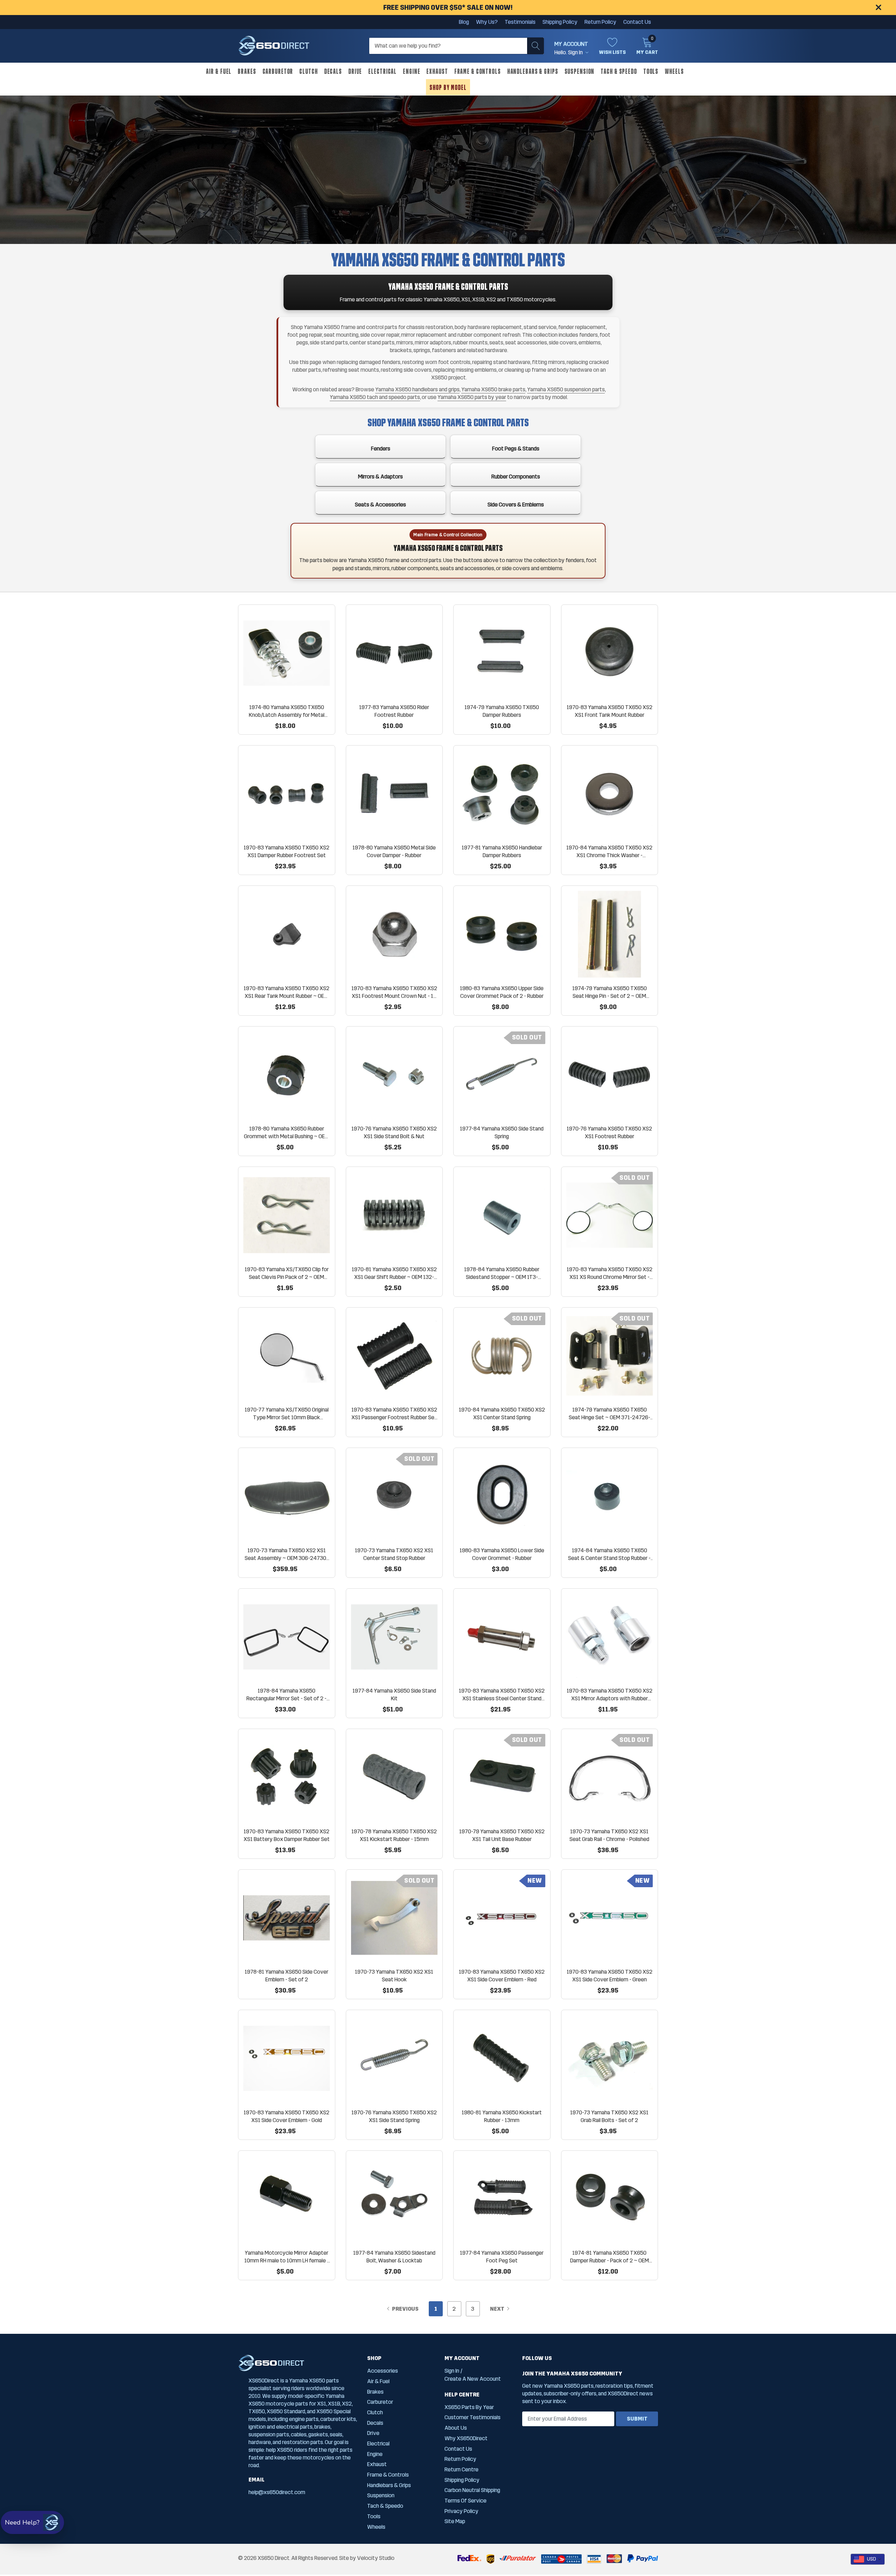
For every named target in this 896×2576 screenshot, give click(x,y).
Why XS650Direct (466, 2438)
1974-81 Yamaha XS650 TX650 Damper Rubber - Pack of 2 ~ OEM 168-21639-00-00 (610, 2257)
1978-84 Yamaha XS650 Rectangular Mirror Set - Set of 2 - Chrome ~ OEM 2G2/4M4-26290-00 (286, 1695)
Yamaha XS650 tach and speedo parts (375, 397)
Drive (355, 71)
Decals (333, 71)
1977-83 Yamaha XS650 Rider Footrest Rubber (394, 711)
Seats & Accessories (380, 505)
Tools (651, 71)
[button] (32, 2522)
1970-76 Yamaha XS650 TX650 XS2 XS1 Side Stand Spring (394, 2116)
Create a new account (473, 2379)
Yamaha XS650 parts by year (472, 397)
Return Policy (600, 22)
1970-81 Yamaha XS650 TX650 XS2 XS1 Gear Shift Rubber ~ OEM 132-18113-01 (394, 1273)
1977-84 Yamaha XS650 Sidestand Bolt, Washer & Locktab (394, 2257)
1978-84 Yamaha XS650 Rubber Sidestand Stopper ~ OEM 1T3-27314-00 (502, 1273)
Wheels (674, 71)
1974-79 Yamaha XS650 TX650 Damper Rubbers (502, 711)
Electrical (382, 71)
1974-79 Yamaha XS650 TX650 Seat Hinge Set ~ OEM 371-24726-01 (610, 1414)
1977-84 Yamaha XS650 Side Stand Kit (394, 1695)
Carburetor (278, 71)
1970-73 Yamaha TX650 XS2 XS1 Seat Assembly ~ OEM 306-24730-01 (286, 1555)
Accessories (383, 2371)
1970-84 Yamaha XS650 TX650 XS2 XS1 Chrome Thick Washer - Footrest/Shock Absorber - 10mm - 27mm (609, 852)
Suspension (580, 71)
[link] (287, 653)
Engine (411, 71)
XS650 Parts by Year (469, 2407)
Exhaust (437, 71)
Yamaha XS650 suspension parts (566, 389)
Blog (464, 22)
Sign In (452, 2371)
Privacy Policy (461, 2511)
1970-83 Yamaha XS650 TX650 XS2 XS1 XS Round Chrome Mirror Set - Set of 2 (610, 1273)
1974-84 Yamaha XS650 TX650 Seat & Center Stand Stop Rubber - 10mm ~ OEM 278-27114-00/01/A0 (610, 1555)
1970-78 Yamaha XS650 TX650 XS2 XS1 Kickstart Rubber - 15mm (394, 1835)
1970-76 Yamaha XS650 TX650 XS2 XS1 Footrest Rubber (609, 1132)
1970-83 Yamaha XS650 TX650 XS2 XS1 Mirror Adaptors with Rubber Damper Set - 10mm (610, 1695)
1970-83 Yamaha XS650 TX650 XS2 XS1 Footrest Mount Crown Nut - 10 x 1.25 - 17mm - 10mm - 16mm (394, 992)
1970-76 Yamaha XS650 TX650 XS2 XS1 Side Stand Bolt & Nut (394, 1132)
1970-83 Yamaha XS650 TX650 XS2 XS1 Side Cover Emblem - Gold (286, 2116)
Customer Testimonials (472, 2417)
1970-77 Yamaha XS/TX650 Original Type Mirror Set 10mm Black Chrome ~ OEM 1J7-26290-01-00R (287, 1414)
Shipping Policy (560, 22)
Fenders (381, 449)
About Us (456, 2428)
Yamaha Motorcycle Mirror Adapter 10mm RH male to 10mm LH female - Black (287, 2257)
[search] (535, 46)
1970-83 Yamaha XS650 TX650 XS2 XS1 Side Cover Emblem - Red (502, 1976)
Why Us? (487, 22)
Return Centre (461, 2469)
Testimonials (520, 22)
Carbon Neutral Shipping (472, 2490)
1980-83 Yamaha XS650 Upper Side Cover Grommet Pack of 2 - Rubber (502, 992)
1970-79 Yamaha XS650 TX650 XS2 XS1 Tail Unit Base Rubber (502, 1835)
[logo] (274, 46)
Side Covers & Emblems (516, 505)
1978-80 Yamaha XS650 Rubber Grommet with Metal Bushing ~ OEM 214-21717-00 (286, 1133)
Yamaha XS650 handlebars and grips (417, 389)
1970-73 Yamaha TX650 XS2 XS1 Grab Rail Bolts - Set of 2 (609, 2116)
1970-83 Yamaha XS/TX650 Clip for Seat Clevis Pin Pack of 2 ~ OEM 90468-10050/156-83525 (287, 1273)
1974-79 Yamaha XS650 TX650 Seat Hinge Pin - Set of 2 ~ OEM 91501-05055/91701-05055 (610, 992)
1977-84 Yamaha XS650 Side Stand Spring (502, 1132)
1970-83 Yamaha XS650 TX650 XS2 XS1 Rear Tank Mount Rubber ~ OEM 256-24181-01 (286, 992)
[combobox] (868, 2559)
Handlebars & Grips (533, 71)
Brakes (247, 71)
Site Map (455, 2521)
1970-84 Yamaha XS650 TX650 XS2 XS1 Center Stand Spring (502, 1413)
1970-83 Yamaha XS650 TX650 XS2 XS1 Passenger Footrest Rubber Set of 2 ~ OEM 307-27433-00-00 (394, 1414)
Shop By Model (448, 87)
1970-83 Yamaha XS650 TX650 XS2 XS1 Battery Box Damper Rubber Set (287, 1835)
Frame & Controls (478, 71)
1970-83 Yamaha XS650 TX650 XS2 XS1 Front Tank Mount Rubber (610, 711)
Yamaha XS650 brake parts (493, 389)
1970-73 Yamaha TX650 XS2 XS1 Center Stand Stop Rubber (394, 1554)
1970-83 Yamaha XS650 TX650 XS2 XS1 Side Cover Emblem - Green (610, 1976)
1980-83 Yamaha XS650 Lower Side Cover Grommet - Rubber (502, 1554)
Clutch (308, 71)
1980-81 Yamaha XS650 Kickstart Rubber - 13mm (502, 2116)
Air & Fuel (219, 71)
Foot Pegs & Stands (516, 449)
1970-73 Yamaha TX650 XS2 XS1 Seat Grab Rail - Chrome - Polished (609, 1835)
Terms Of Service (465, 2501)
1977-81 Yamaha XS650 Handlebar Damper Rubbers (502, 851)
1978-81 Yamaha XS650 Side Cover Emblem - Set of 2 (286, 1976)
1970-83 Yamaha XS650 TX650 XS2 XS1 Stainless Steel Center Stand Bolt (502, 1695)
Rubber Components (516, 477)
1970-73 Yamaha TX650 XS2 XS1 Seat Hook (394, 1976)
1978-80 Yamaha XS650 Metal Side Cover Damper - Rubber (394, 851)
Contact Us (637, 22)
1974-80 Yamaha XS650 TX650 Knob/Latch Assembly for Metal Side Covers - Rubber (287, 711)
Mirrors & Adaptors (380, 477)
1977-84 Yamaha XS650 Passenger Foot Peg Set (502, 2257)
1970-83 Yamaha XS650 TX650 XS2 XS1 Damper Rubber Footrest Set (286, 851)
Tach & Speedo (619, 71)
